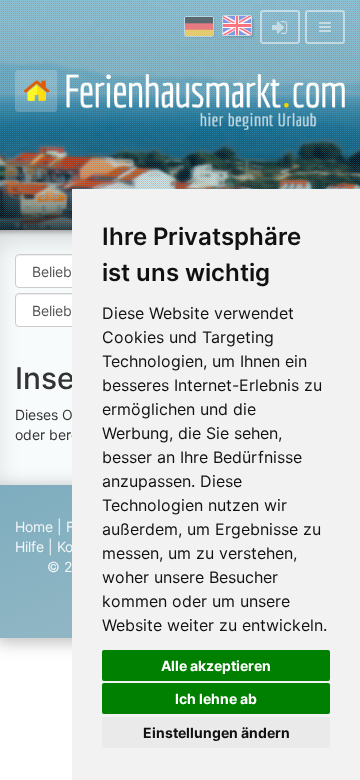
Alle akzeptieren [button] (216, 665)
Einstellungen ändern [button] (216, 732)
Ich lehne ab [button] (216, 698)
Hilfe (29, 546)
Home (34, 526)
